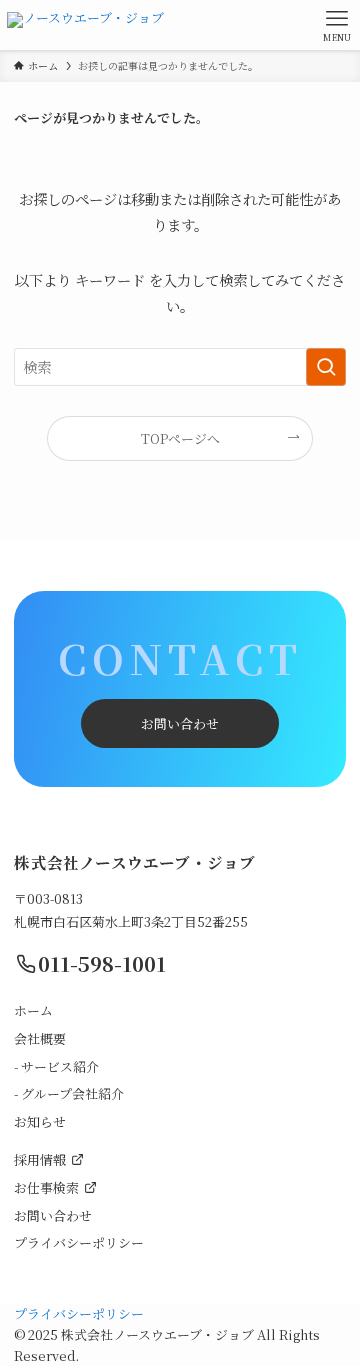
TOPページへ (180, 438)
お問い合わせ (180, 723)
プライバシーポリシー (79, 1313)
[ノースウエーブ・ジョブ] (85, 25)
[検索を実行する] (326, 367)
